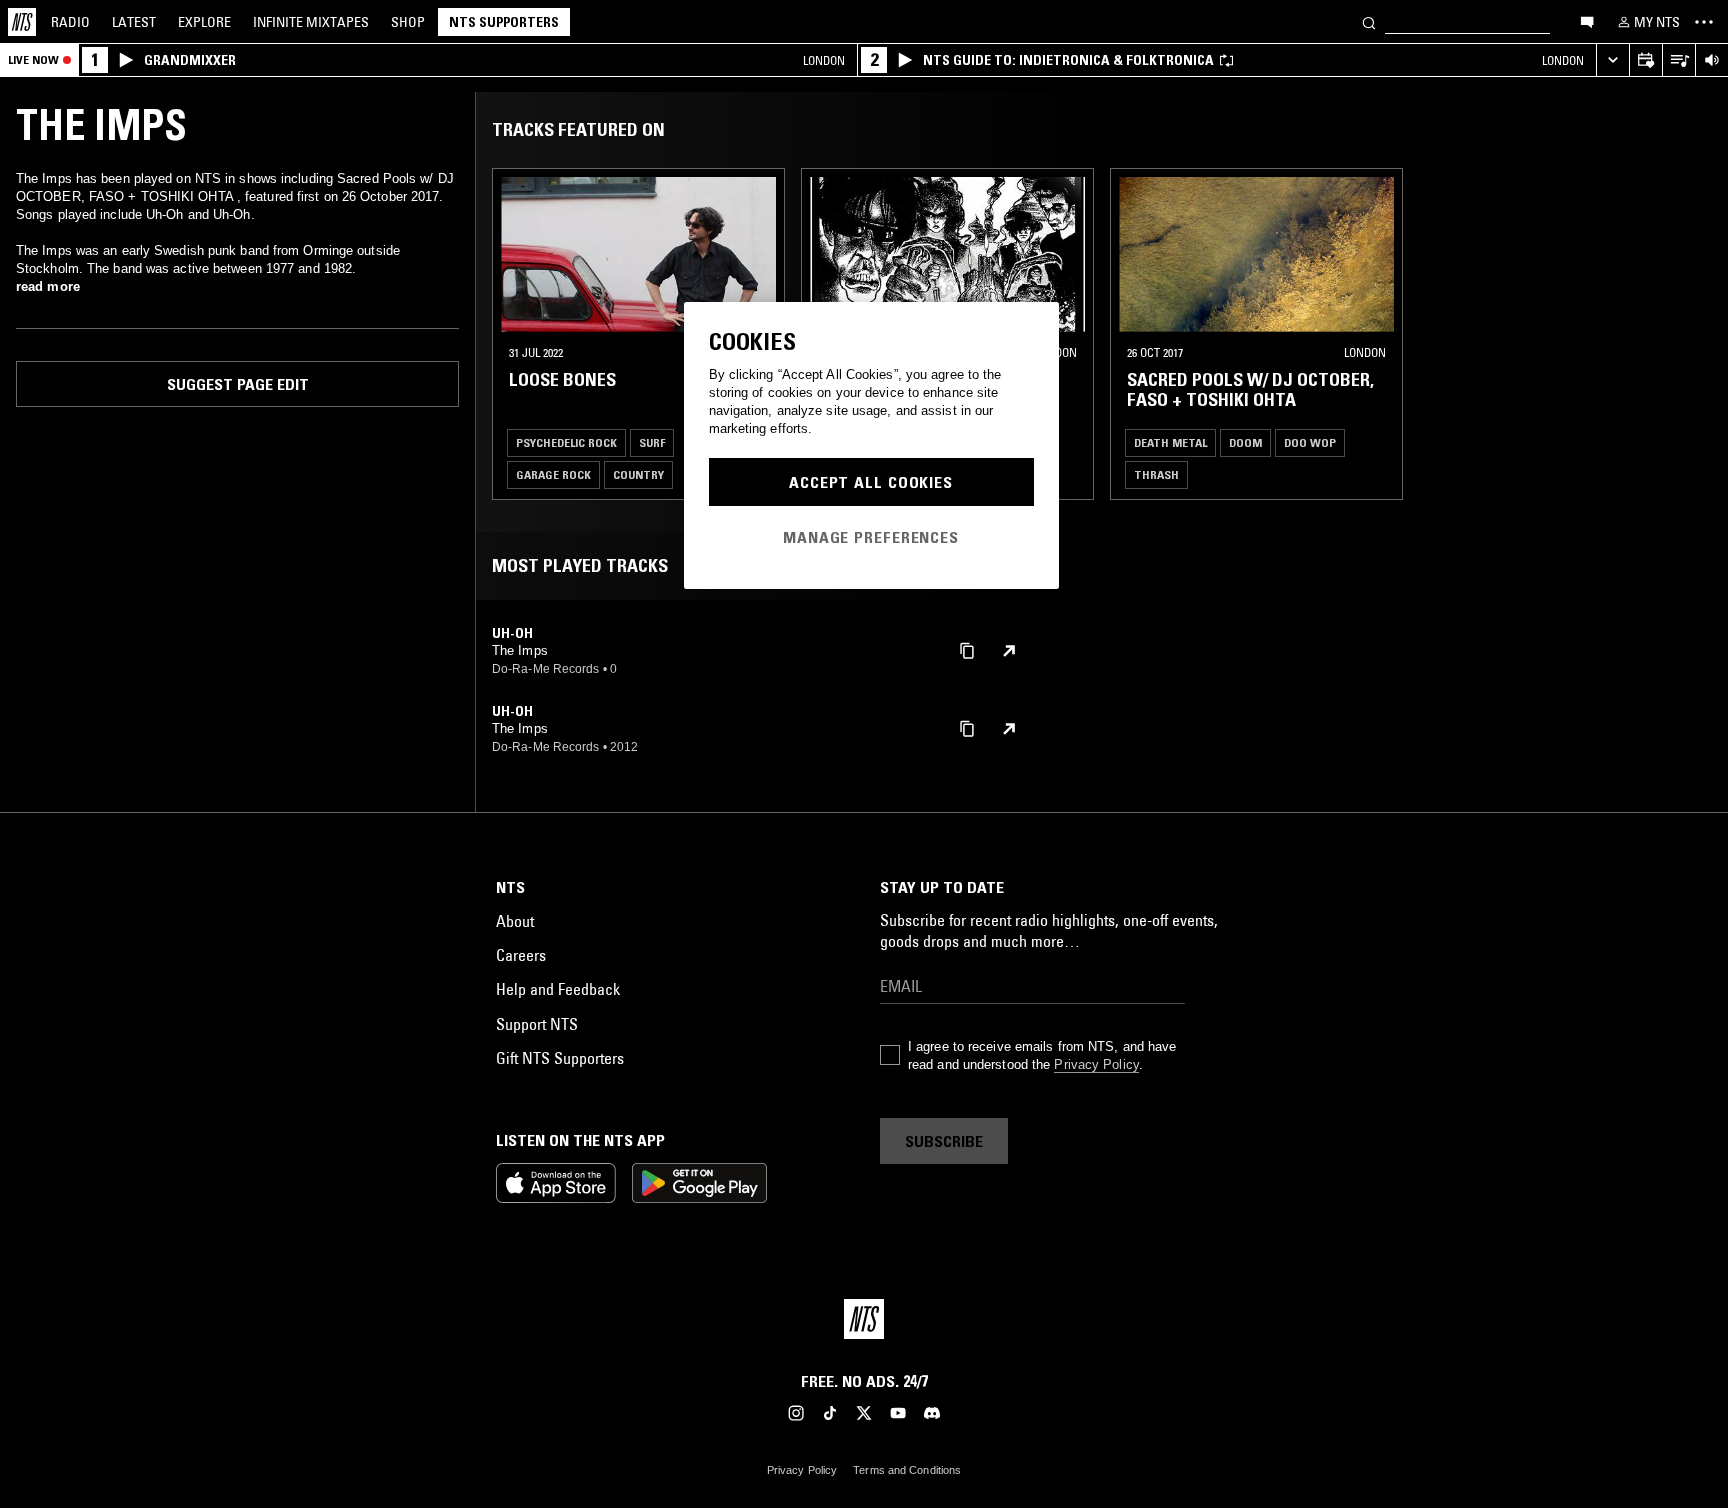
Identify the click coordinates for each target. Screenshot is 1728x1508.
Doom (1245, 442)
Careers (521, 955)
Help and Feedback (558, 989)
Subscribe (944, 1141)
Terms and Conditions (907, 1470)
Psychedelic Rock (566, 442)
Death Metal (1170, 442)
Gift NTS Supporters (560, 1058)
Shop (408, 22)
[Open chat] (1587, 21)
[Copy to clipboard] (967, 649)
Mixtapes (311, 22)
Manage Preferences (871, 537)
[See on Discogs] (1009, 651)
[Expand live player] (1612, 60)
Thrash (1156, 474)
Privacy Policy (1096, 1064)
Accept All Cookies (871, 482)
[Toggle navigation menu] (1704, 22)
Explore (204, 22)
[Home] (22, 22)
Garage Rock (553, 474)
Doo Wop (1310, 442)
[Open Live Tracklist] (1678, 60)
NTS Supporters (504, 22)
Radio (70, 22)
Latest (134, 22)
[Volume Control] (1711, 60)
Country (638, 474)
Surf (652, 442)
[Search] (1369, 21)
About (515, 921)
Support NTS (537, 1024)
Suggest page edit (238, 384)
